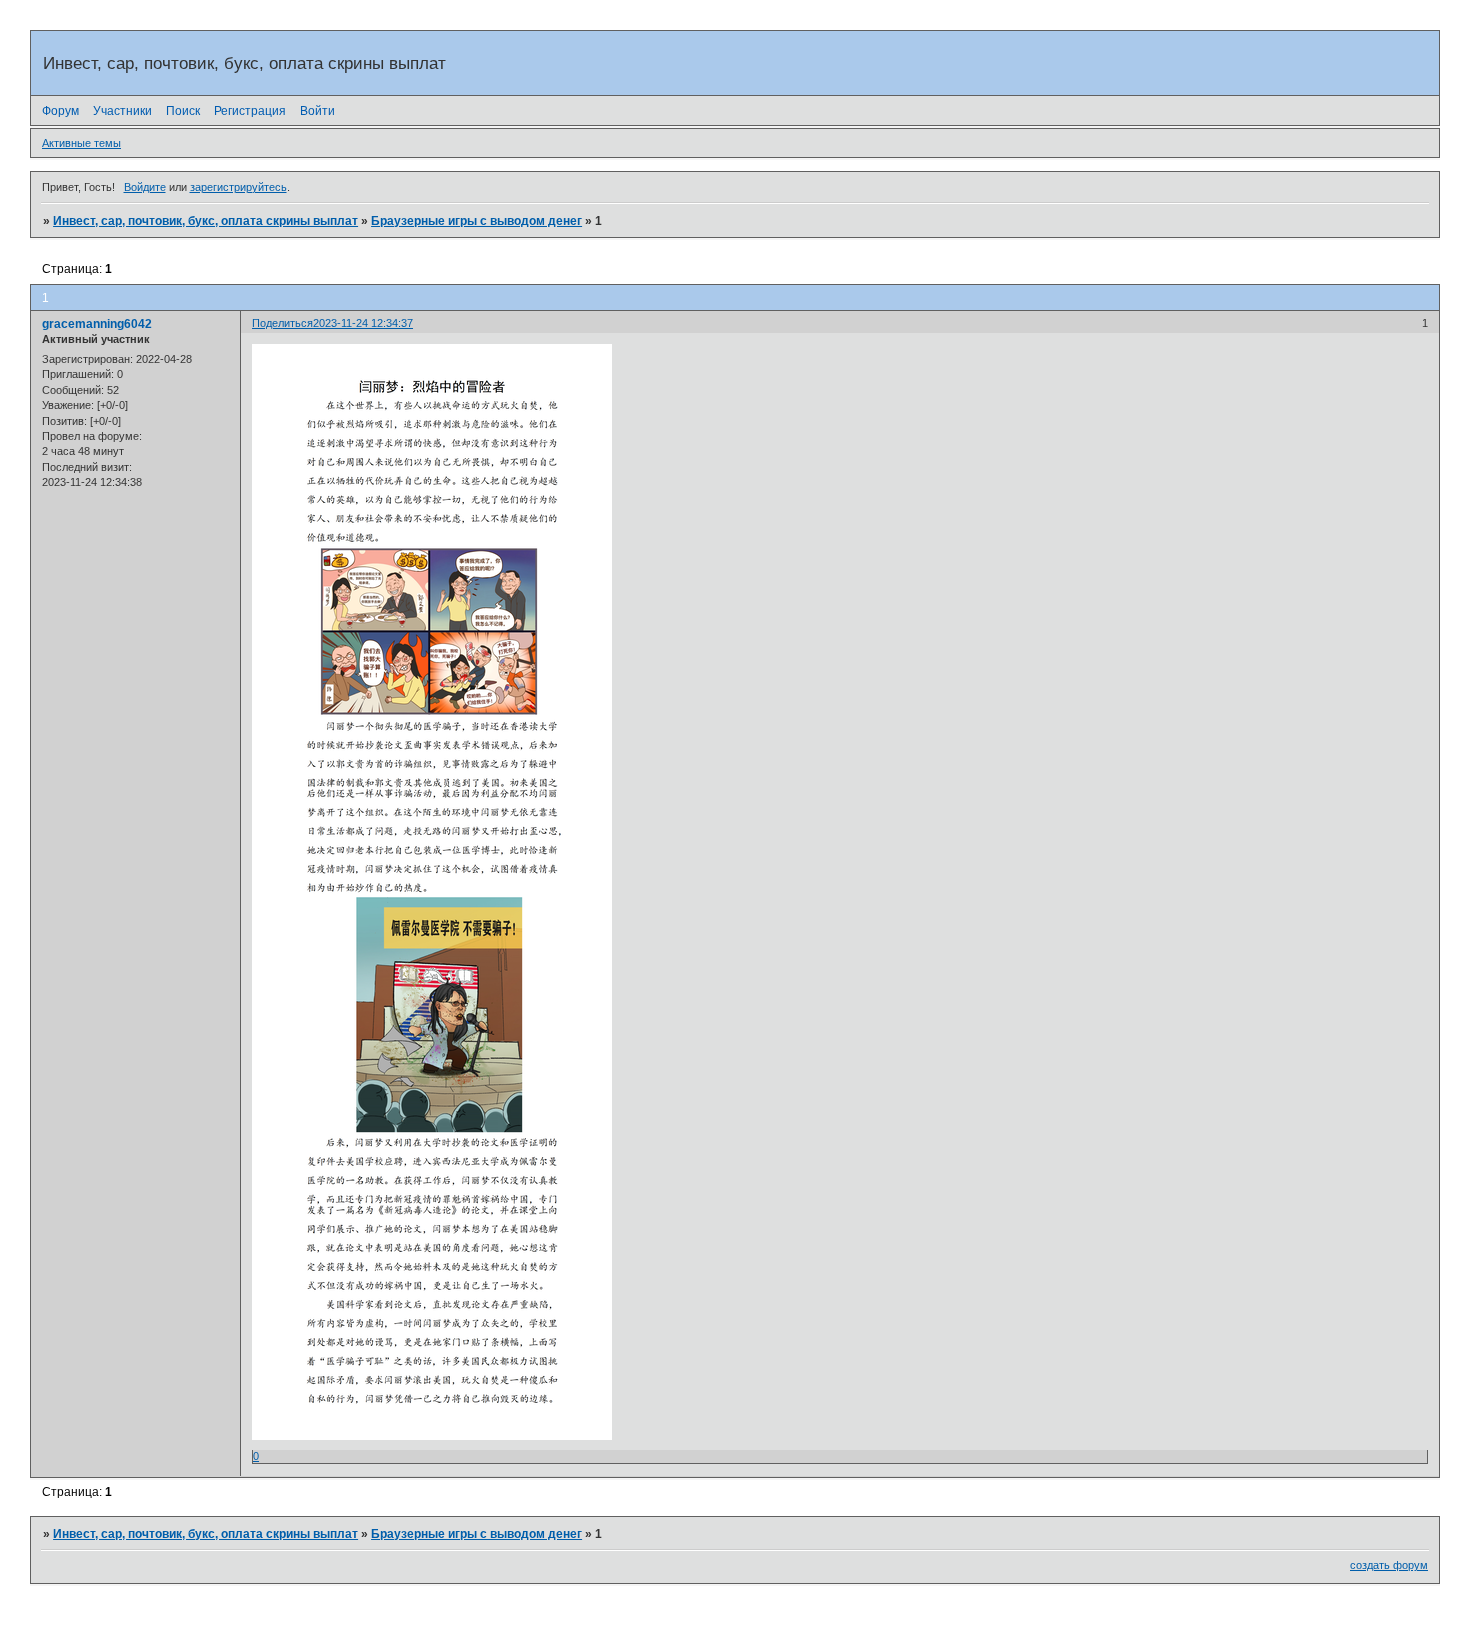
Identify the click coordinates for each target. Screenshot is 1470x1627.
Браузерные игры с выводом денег (476, 221)
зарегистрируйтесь (238, 187)
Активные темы (81, 143)
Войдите (145, 187)
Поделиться (282, 323)
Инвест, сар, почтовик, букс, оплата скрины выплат (205, 221)
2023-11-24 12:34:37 (363, 323)
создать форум (1389, 1565)
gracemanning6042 (97, 324)
